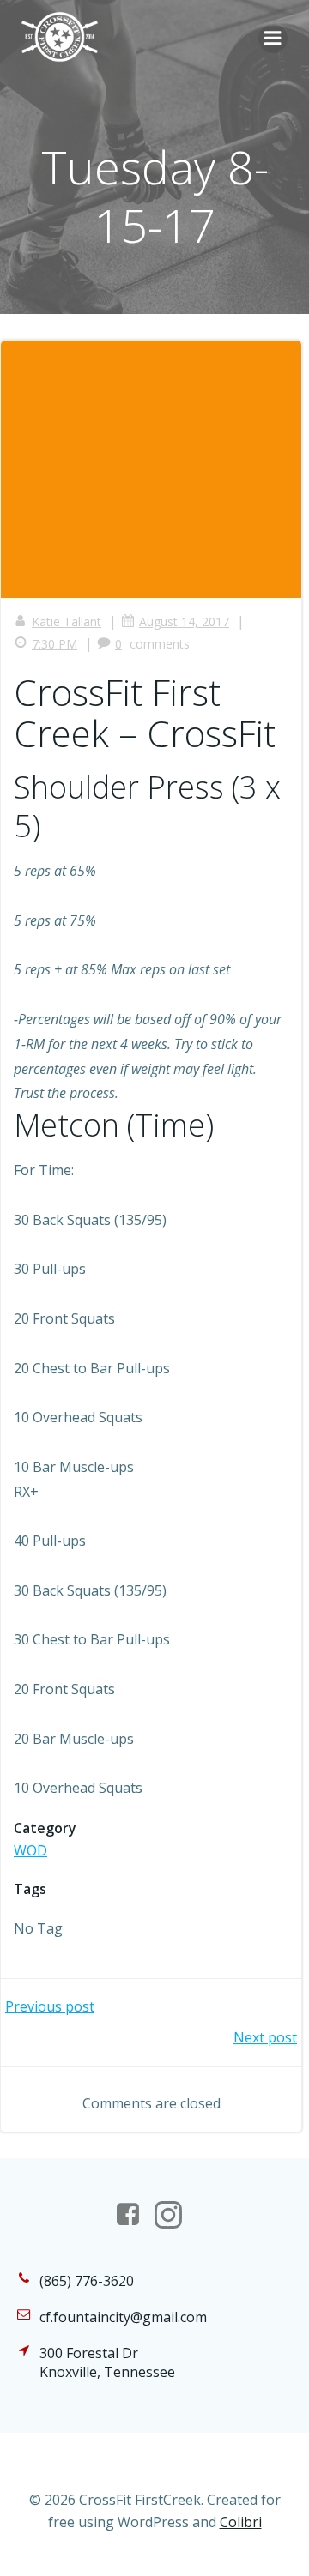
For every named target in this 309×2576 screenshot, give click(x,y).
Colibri (241, 2522)
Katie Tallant (67, 621)
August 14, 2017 (184, 621)
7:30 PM (55, 644)
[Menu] (273, 39)
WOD (30, 1850)
